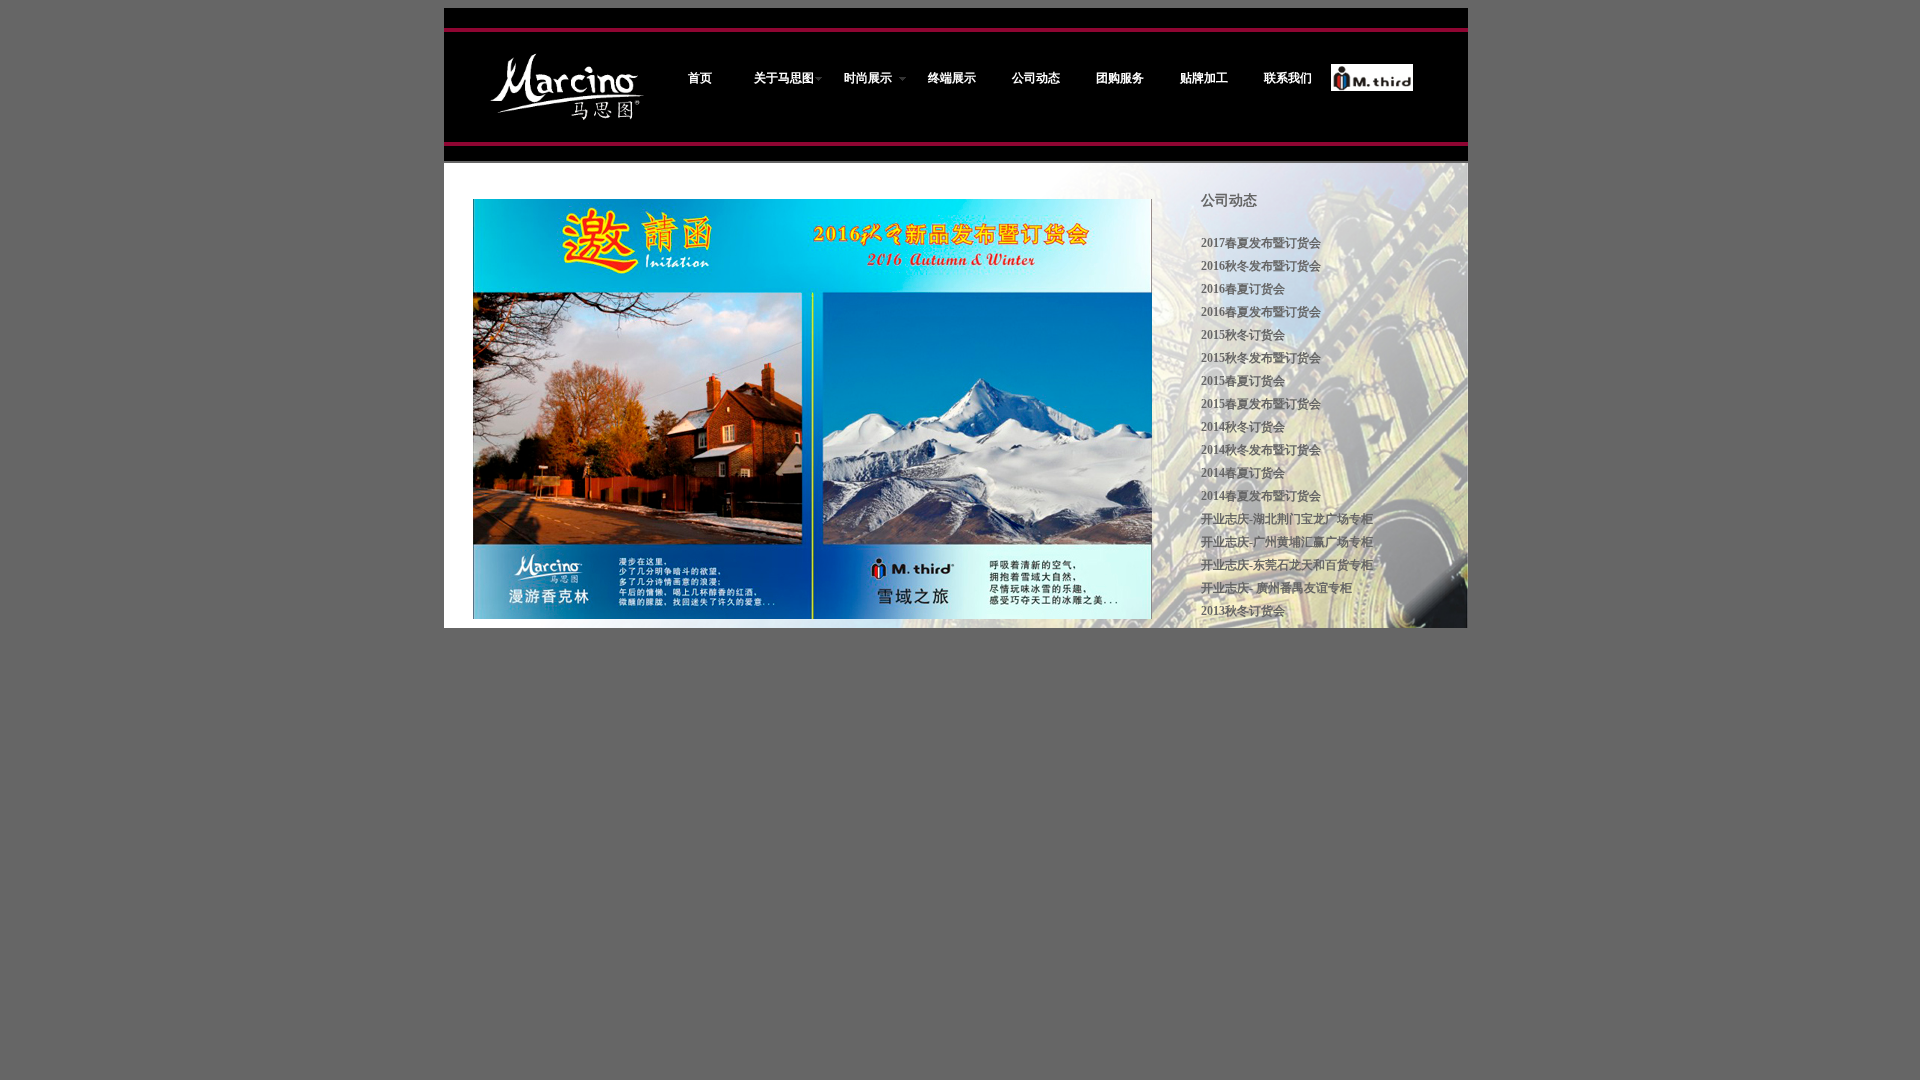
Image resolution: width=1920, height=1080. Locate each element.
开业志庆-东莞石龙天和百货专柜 (1287, 565)
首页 (700, 78)
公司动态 (1229, 200)
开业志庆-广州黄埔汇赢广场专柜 (1287, 542)
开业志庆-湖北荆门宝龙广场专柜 (1287, 519)
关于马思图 (784, 78)
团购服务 (1120, 78)
